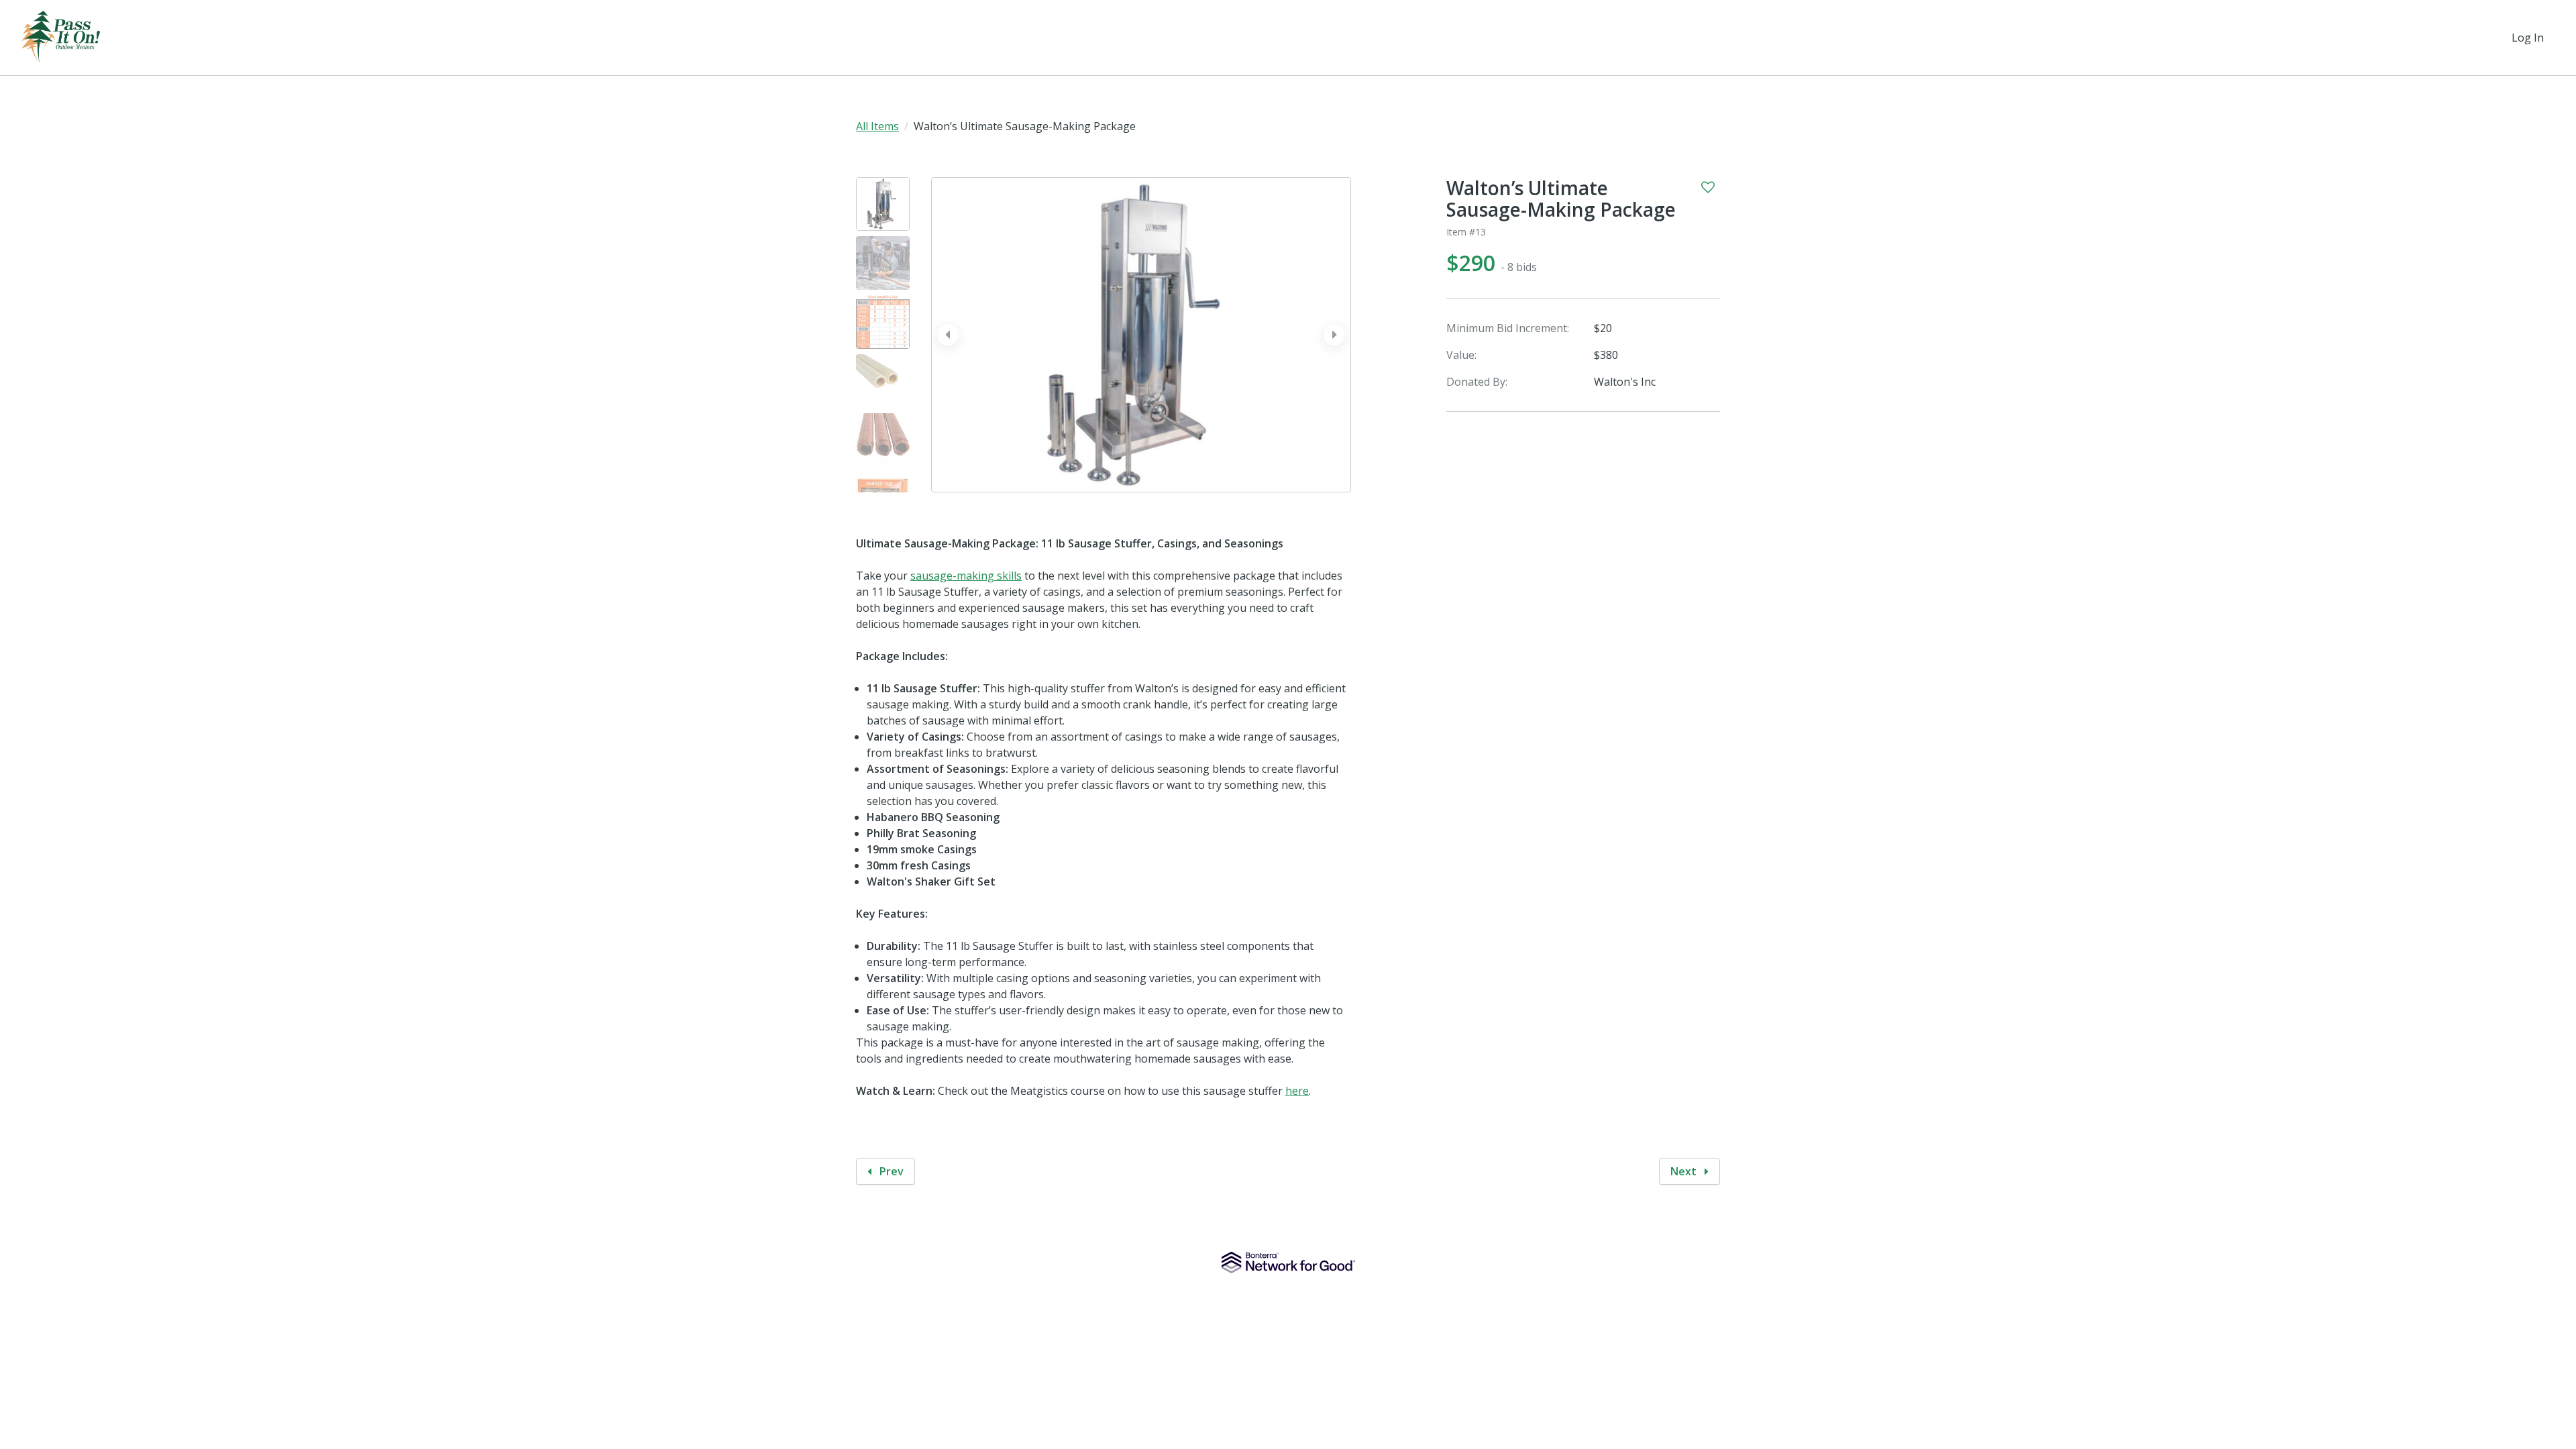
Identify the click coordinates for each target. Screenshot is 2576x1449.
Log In (2528, 38)
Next (1685, 1171)
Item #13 (1466, 232)
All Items (877, 126)
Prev (890, 1171)
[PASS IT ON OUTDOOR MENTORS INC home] (61, 38)
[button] (1334, 335)
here (1297, 1091)
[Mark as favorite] (1708, 187)
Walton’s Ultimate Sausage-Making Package (1561, 199)
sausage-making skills (966, 576)
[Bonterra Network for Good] (1288, 1263)
